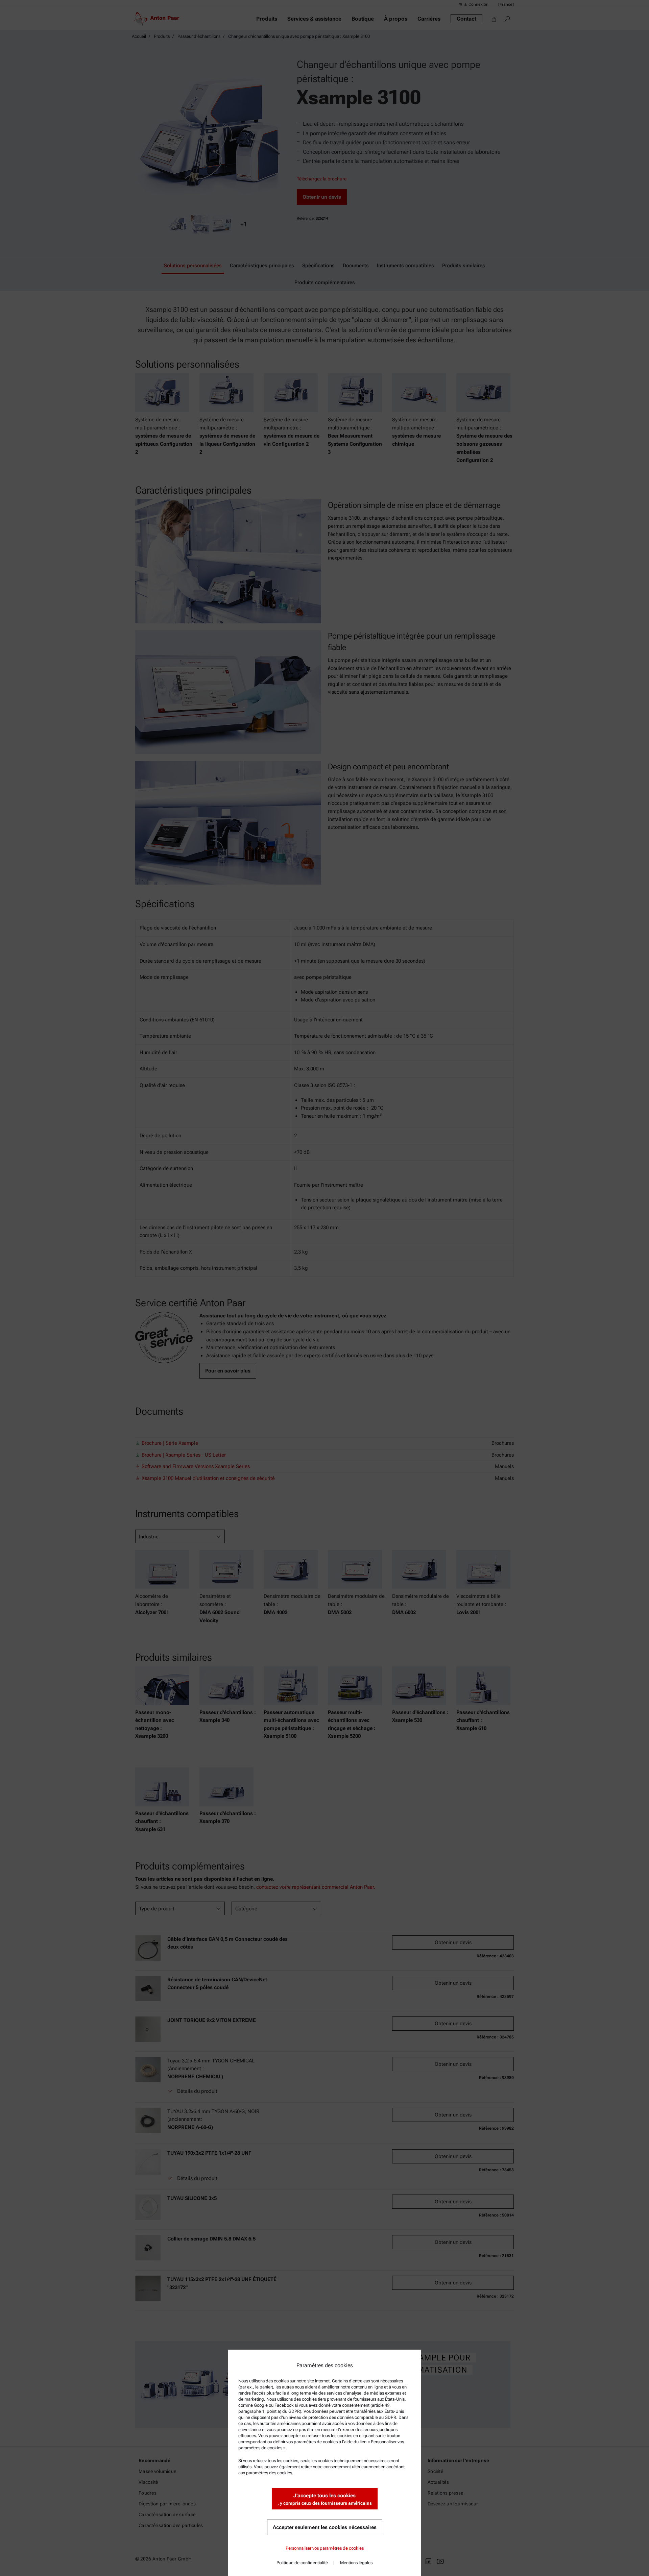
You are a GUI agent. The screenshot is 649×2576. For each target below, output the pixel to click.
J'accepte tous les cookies (325, 2499)
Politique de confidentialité (302, 2563)
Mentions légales (356, 2563)
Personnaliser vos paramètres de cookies (325, 2548)
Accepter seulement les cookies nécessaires (325, 2527)
